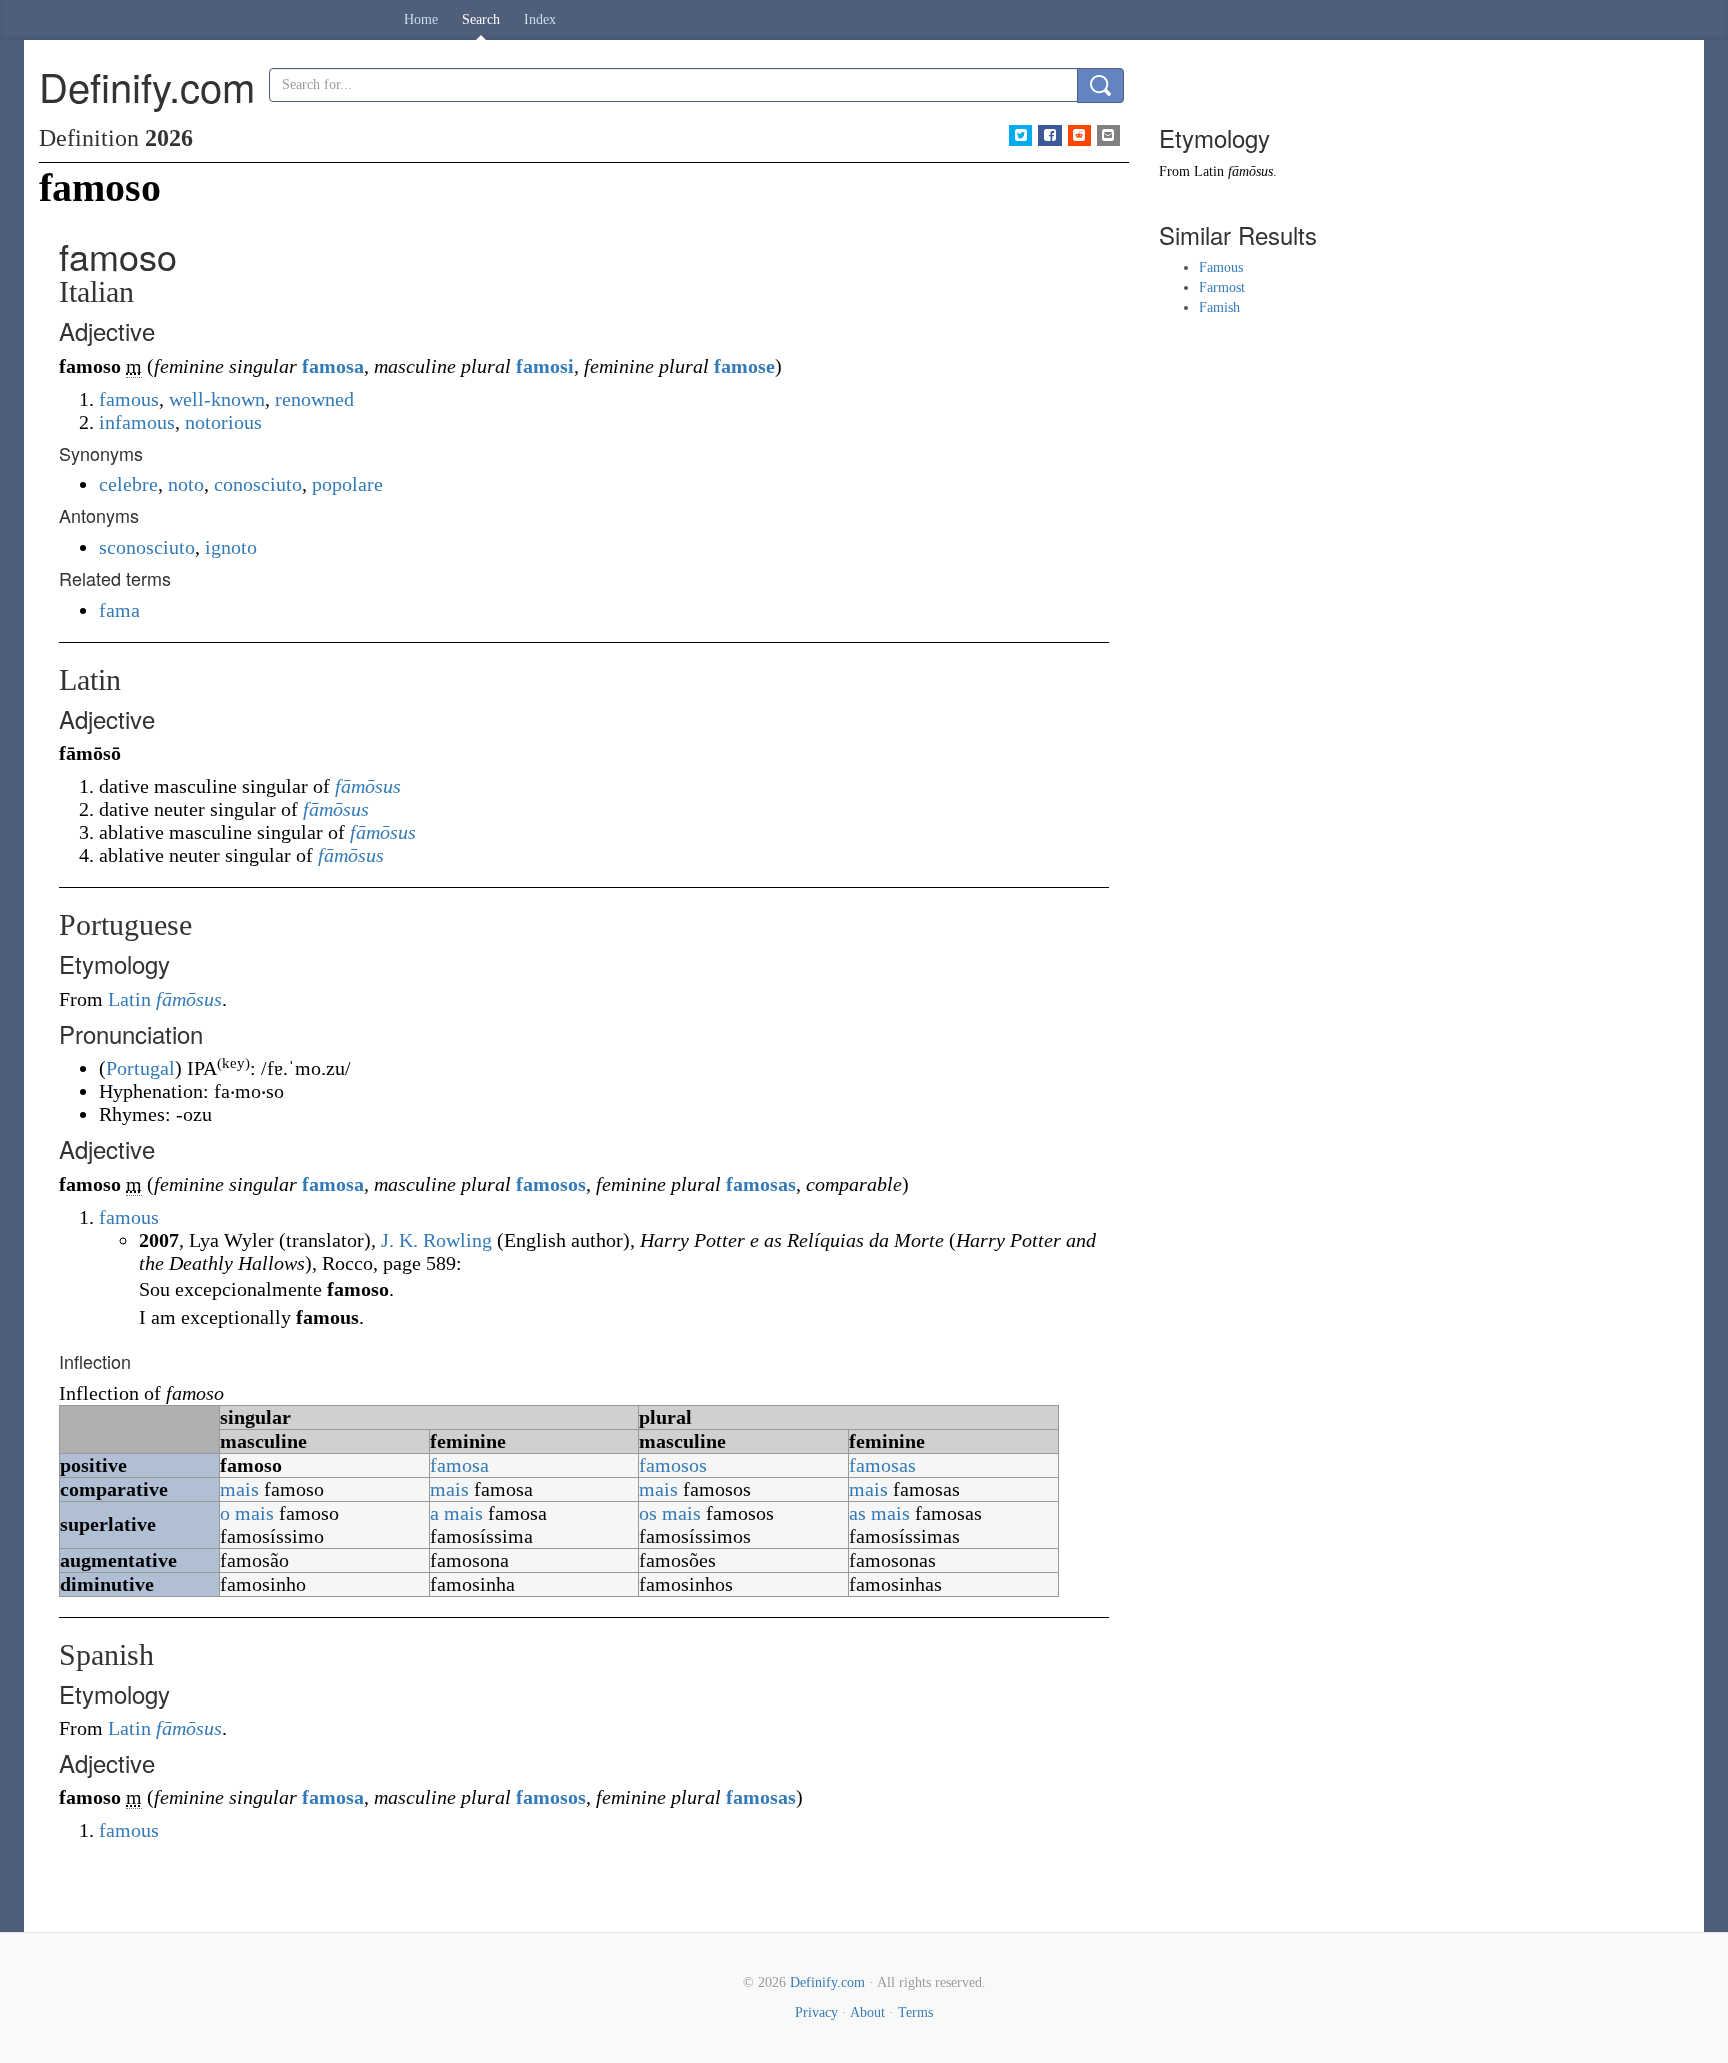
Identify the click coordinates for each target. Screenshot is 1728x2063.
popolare (347, 484)
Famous (1221, 267)
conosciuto (258, 484)
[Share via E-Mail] (1108, 135)
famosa (333, 366)
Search (481, 19)
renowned (314, 399)
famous (129, 399)
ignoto (231, 547)
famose (744, 366)
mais (239, 1489)
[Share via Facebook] (1049, 135)
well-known (217, 399)
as (857, 1513)
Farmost (1222, 287)
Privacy (816, 2012)
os (648, 1513)
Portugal (140, 1068)
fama (119, 610)
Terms (915, 2012)
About (867, 2012)
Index (540, 19)
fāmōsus (368, 786)
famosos (551, 1184)
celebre (128, 484)
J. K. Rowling (436, 1240)
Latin (129, 999)
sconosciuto (147, 547)
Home (421, 19)
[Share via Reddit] (1079, 135)
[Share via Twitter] (1020, 135)
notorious (223, 422)
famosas (761, 1184)
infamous (137, 422)
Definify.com (827, 1982)
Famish (1219, 307)
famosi (545, 366)
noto (186, 484)
